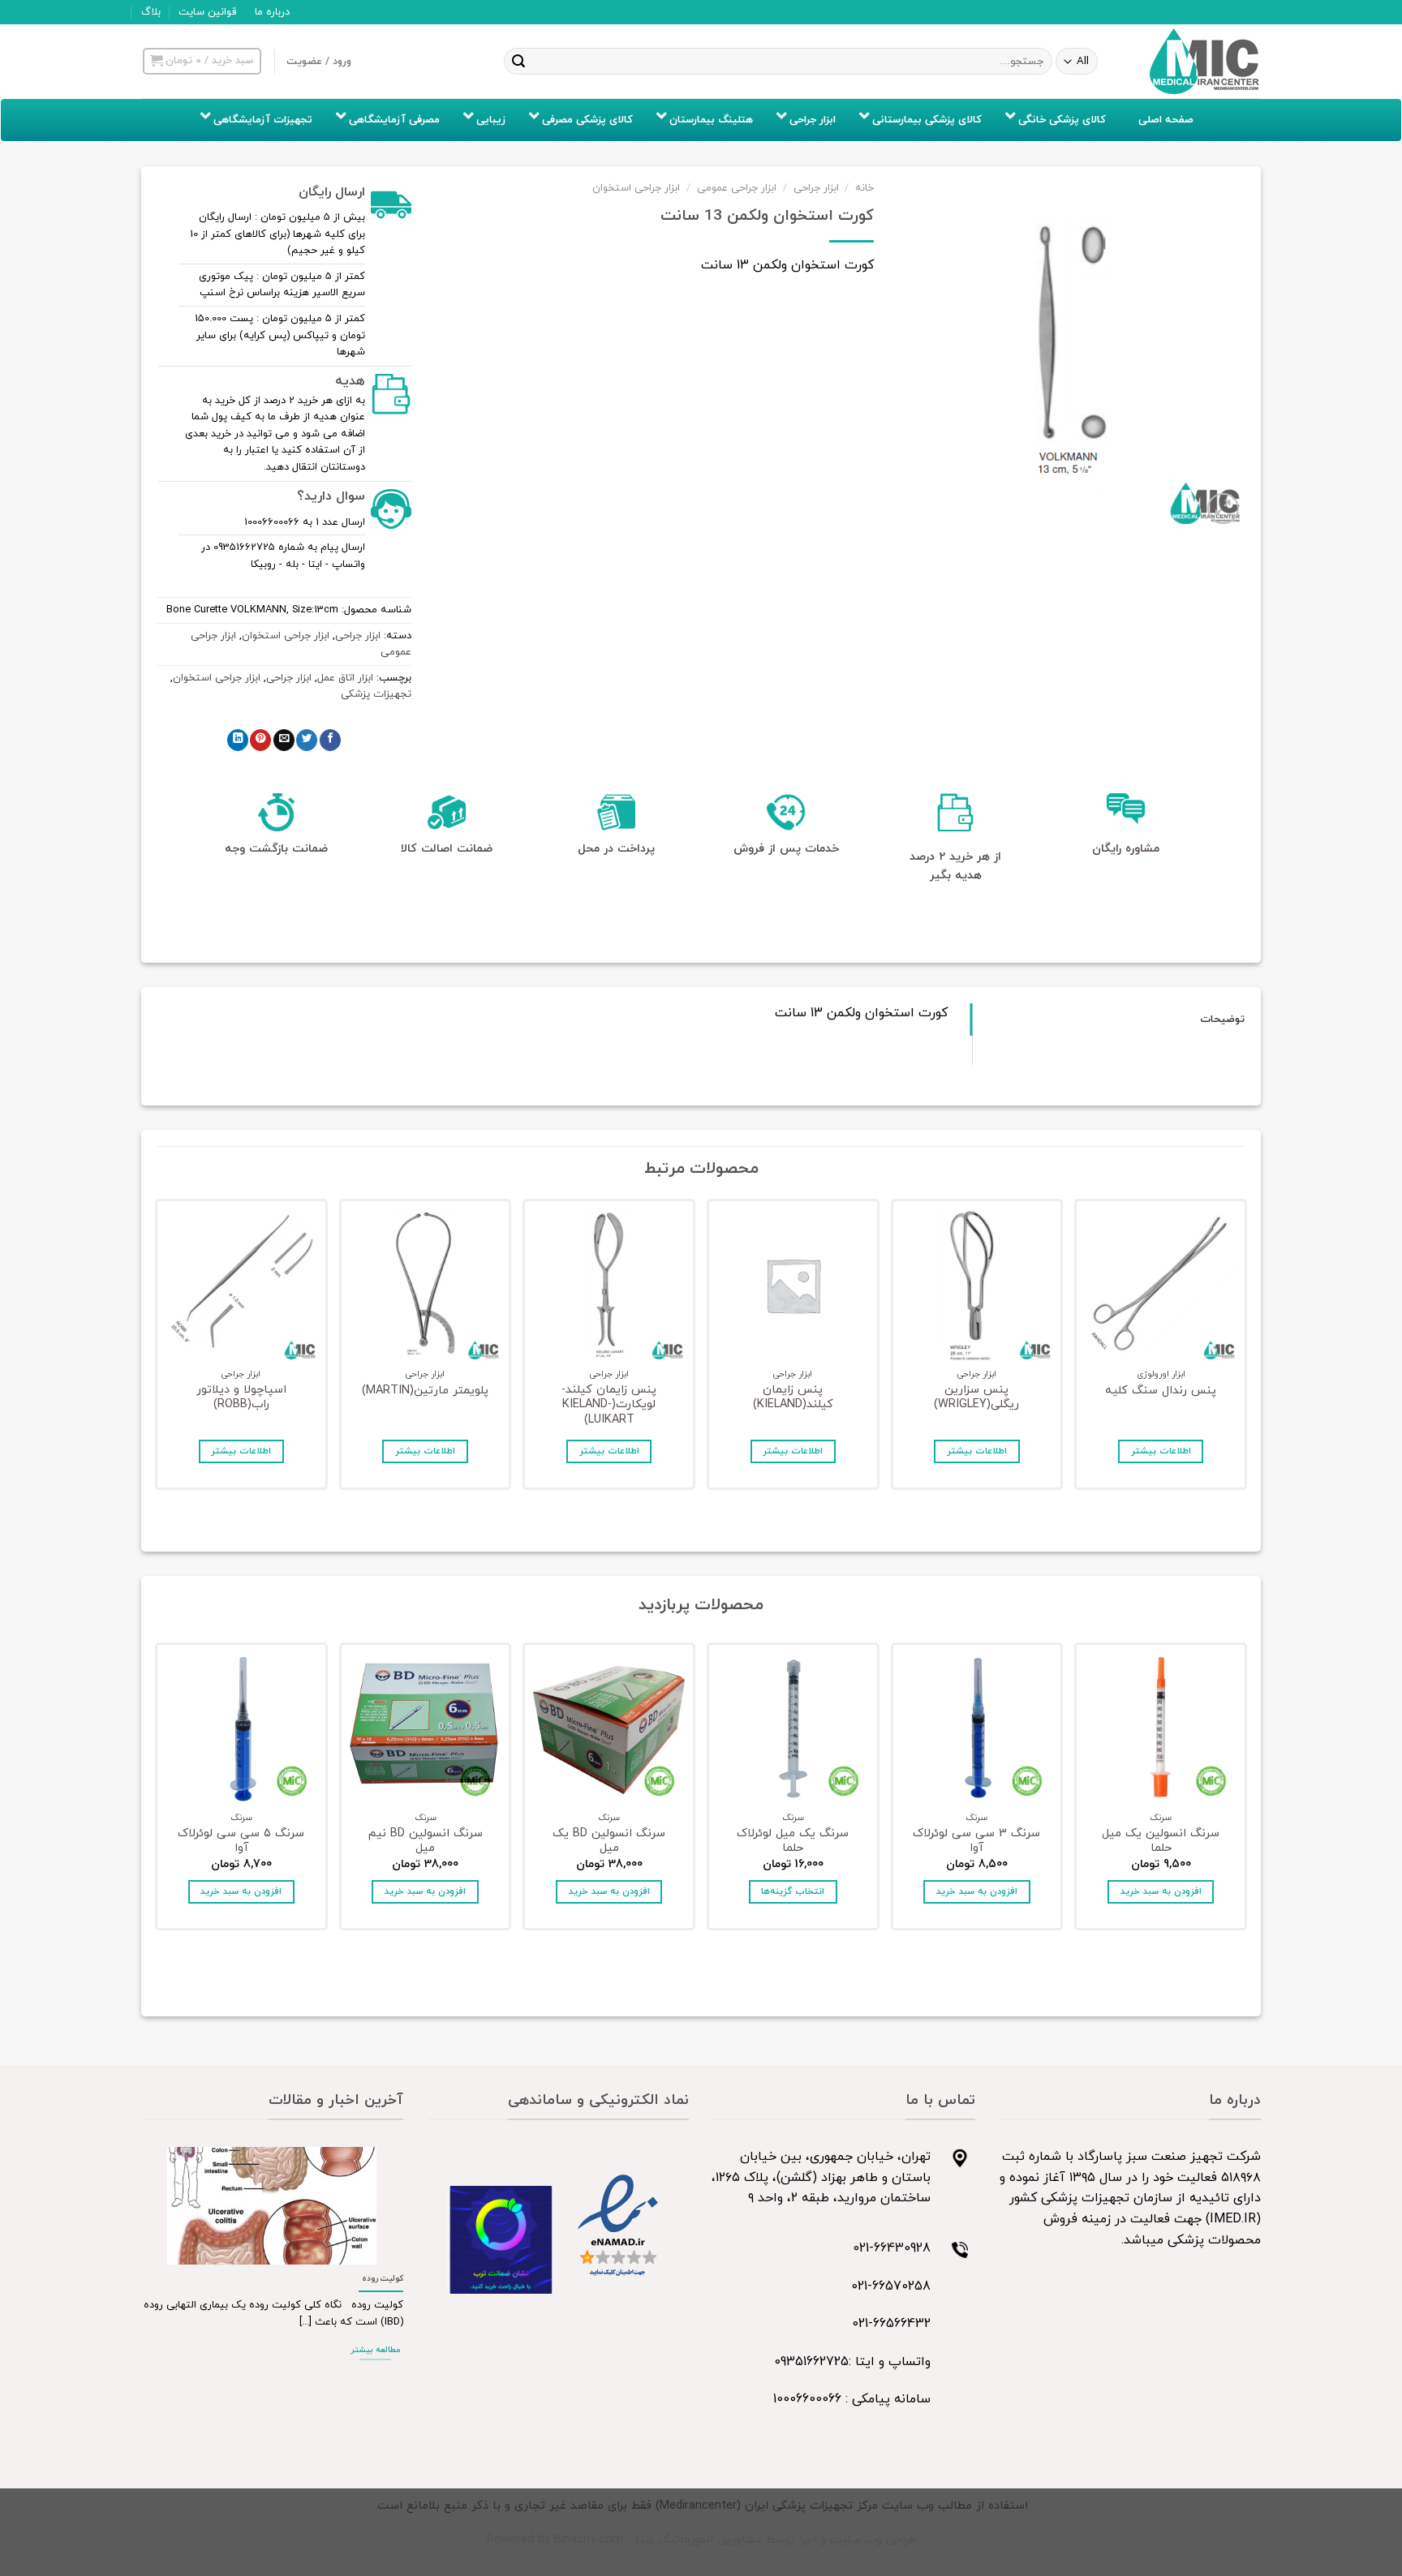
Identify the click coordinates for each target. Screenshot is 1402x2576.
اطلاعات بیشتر (1161, 1451)
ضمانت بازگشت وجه (276, 849)
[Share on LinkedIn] (238, 740)
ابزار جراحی (816, 188)
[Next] (158, 1349)
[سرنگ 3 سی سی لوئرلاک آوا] (977, 1729)
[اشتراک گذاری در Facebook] (330, 740)
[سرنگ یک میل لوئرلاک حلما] (793, 1729)
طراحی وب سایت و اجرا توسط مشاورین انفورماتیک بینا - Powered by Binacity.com (701, 2540)
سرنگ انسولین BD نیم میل (426, 1842)
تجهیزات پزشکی (376, 694)
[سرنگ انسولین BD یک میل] (609, 1729)
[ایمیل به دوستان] (284, 740)
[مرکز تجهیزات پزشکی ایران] (1205, 62)
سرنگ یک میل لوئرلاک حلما (793, 1842)
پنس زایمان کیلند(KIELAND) (793, 1398)
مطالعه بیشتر (376, 2350)
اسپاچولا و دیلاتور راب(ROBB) (241, 1398)
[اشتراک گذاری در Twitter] (307, 740)
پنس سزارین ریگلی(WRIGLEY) (976, 1398)
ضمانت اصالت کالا (447, 849)
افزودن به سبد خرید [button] (1161, 1891)
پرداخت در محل (616, 849)
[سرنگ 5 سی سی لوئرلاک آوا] (241, 1729)
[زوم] (1223, 509)
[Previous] (1244, 1349)
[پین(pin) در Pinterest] (260, 740)
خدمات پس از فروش (786, 849)
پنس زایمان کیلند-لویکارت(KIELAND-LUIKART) (609, 1406)
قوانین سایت (207, 12)
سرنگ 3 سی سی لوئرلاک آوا (976, 1842)
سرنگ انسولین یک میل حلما (1161, 1842)
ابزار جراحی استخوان (636, 188)
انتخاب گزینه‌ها (793, 1891)
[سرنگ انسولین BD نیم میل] (426, 1729)
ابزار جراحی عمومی (737, 188)
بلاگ (151, 12)
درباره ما (272, 12)
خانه (864, 188)
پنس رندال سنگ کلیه (1161, 1391)
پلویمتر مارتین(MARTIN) (425, 1391)
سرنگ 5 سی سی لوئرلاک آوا (241, 1842)
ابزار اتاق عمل (345, 678)
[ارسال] (518, 62)
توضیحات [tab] (1222, 1020)
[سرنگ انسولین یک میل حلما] (1161, 1729)
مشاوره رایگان (1126, 849)
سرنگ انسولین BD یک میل (609, 1842)
